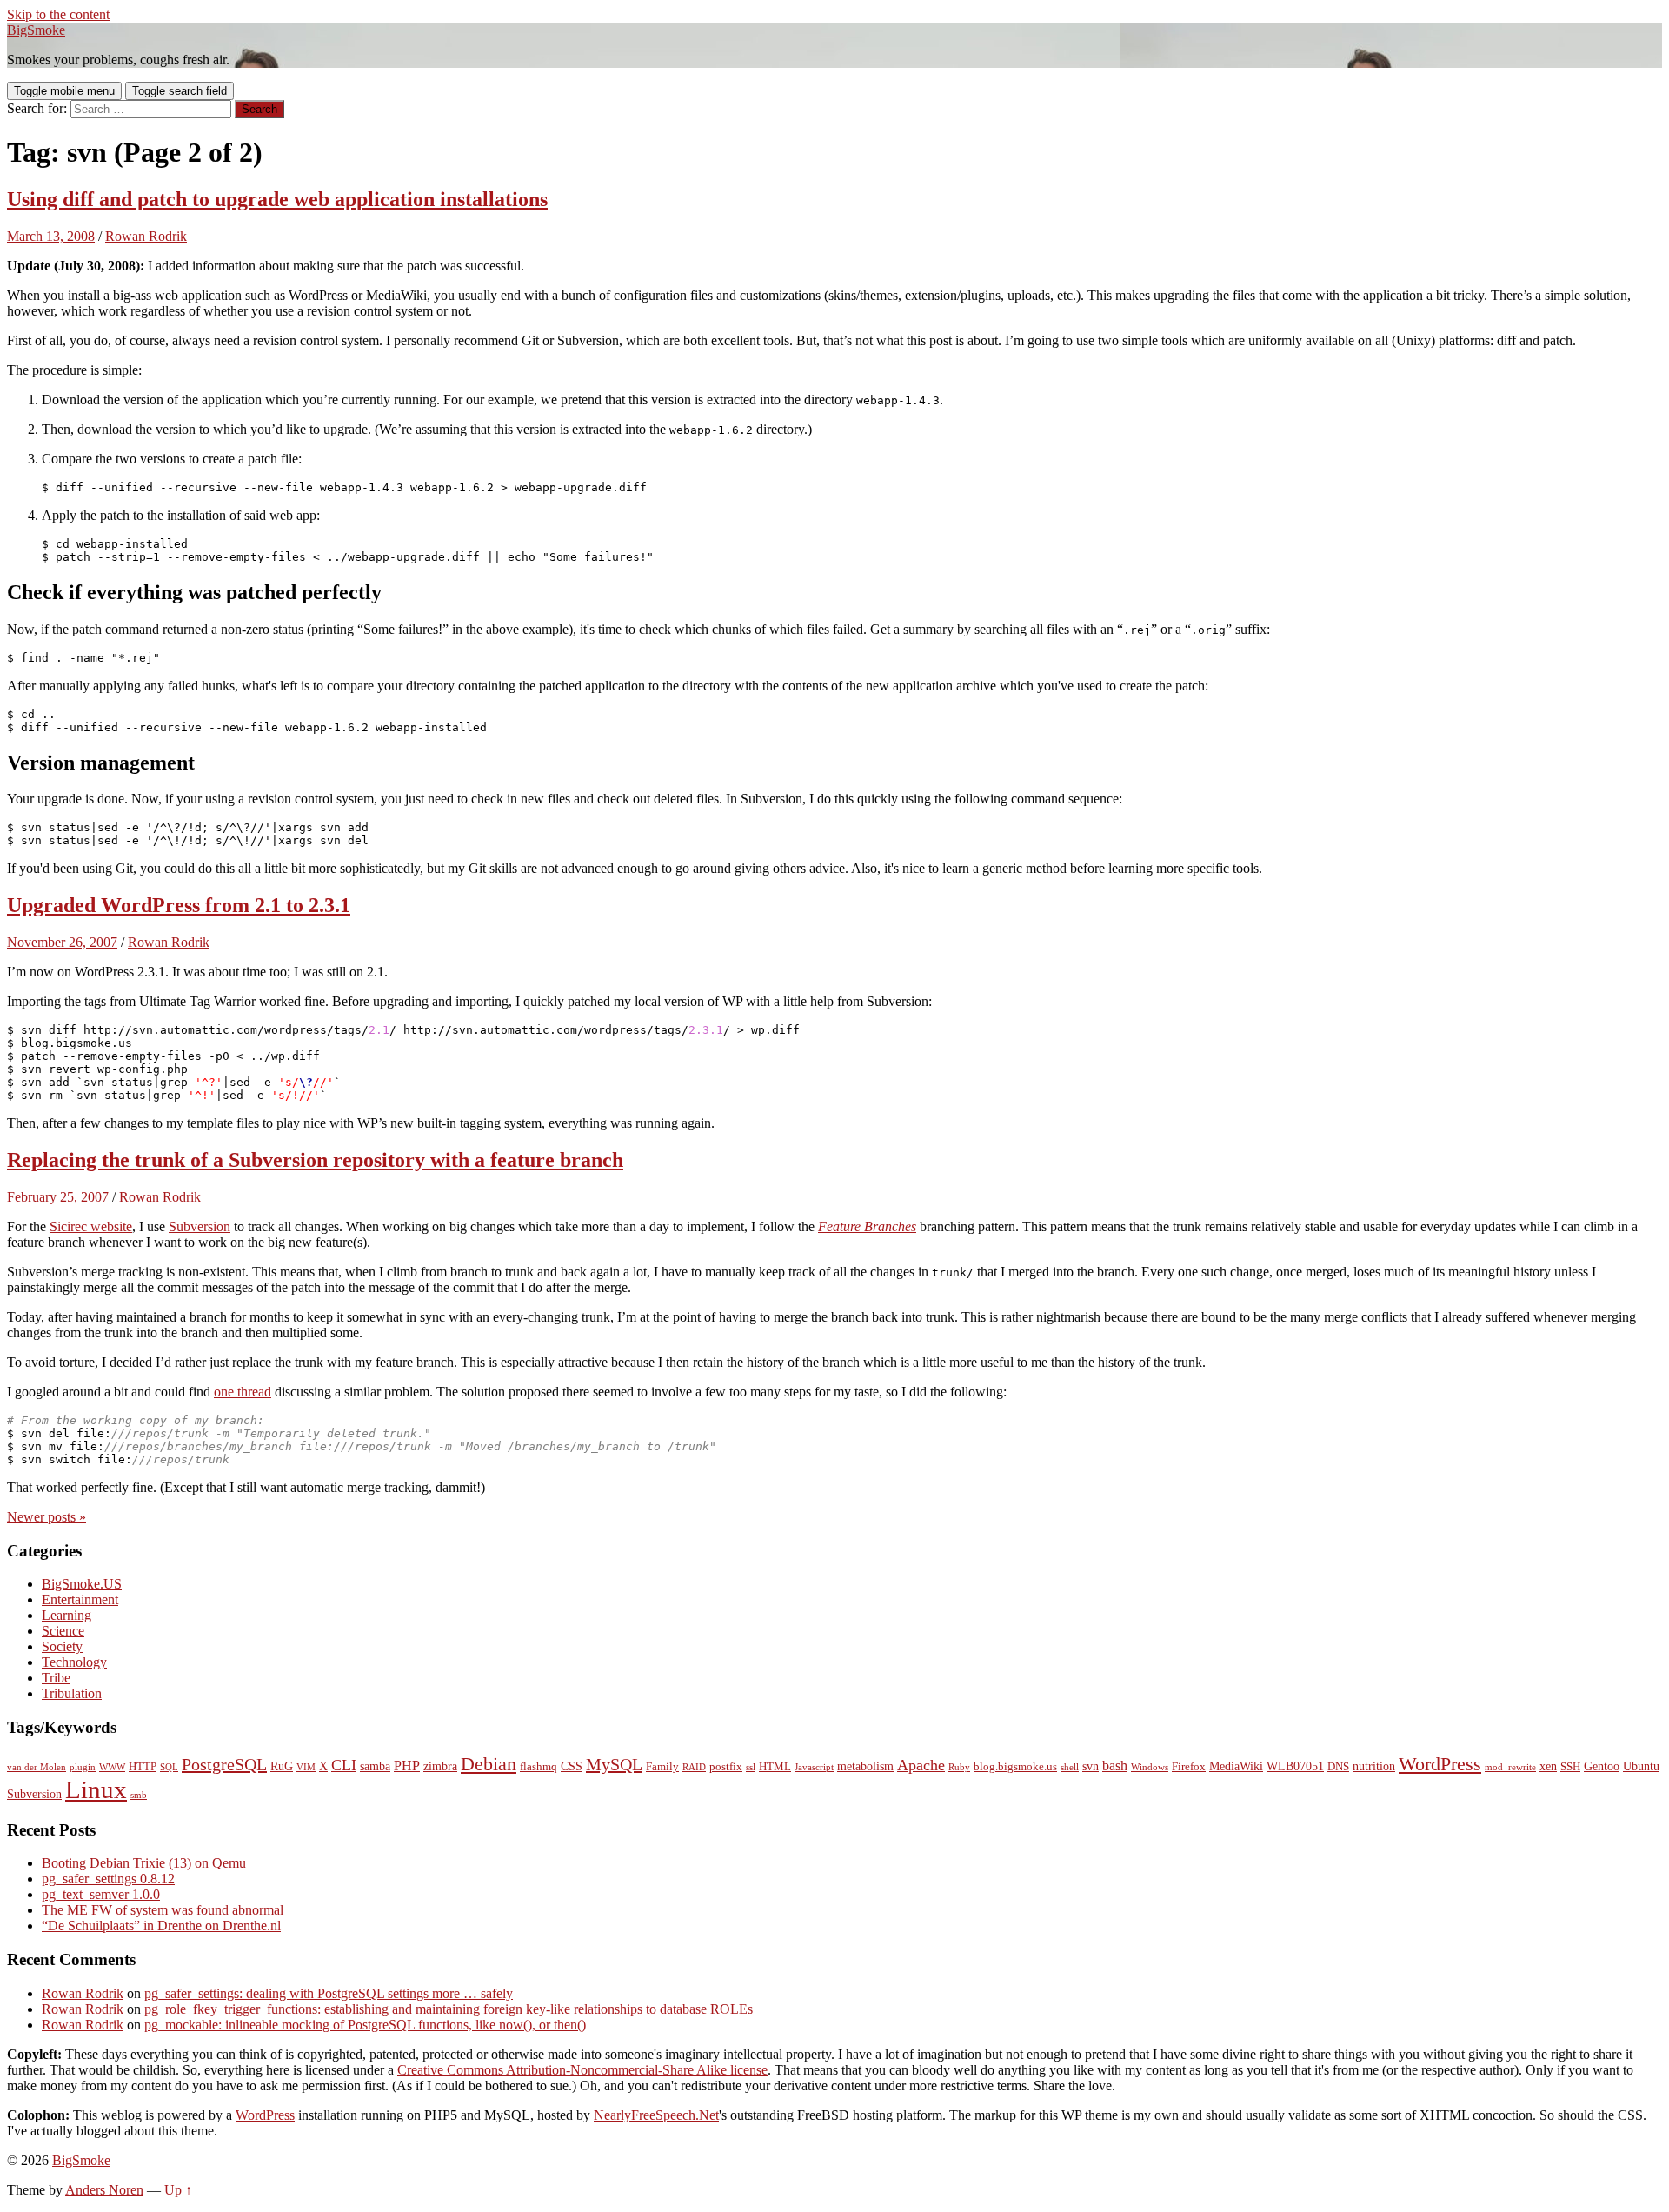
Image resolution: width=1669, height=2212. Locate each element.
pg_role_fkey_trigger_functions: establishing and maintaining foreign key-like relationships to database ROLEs (449, 2009)
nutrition (1374, 1766)
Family (662, 1767)
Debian (489, 1764)
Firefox (1189, 1767)
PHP (407, 1766)
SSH (1570, 1767)
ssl (751, 1767)
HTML (775, 1767)
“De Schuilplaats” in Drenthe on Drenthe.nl (161, 1926)
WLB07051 (1295, 1766)
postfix (726, 1767)
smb (139, 1795)
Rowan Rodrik (146, 236)
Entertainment (80, 1599)
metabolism (865, 1766)
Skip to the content (58, 14)
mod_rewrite (1510, 1767)
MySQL (614, 1764)
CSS (572, 1766)
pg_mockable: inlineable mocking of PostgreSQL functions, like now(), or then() (365, 2025)
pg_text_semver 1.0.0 (101, 1894)
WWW (112, 1767)
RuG (282, 1766)
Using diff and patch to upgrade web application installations (277, 199)
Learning (66, 1615)
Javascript (814, 1767)
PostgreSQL (224, 1764)
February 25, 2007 (58, 1197)
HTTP (143, 1767)
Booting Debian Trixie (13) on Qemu (144, 1863)
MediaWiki (1236, 1766)
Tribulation (72, 1693)
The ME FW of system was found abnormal (163, 1910)
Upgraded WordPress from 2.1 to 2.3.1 (179, 905)
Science (63, 1631)
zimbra (440, 1766)
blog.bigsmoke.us (1015, 1767)
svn (1091, 1766)
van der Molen (37, 1767)
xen (1548, 1766)
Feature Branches (867, 1226)
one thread (243, 1392)
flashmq (539, 1767)
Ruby (959, 1767)
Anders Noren (104, 2190)
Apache (921, 1765)
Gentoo (1602, 1766)
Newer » (47, 1517)
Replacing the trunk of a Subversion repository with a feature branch (315, 1160)
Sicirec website (91, 1226)
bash (1115, 1766)
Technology (74, 1662)
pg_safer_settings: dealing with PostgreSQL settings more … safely (329, 1993)
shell (1070, 1767)
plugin (83, 1767)
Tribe (56, 1678)
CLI (344, 1765)
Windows (1150, 1767)
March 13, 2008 (51, 236)
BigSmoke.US (82, 1584)
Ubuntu (1641, 1766)
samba (375, 1766)
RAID (694, 1767)
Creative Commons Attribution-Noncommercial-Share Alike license (582, 2070)
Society (62, 1646)
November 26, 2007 (62, 942)
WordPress (1440, 1764)
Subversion (199, 1226)
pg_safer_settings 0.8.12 (108, 1879)
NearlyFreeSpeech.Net (656, 2115)
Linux (96, 1789)
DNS (1338, 1767)
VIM (306, 1767)
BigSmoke (36, 30)
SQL (169, 1767)
